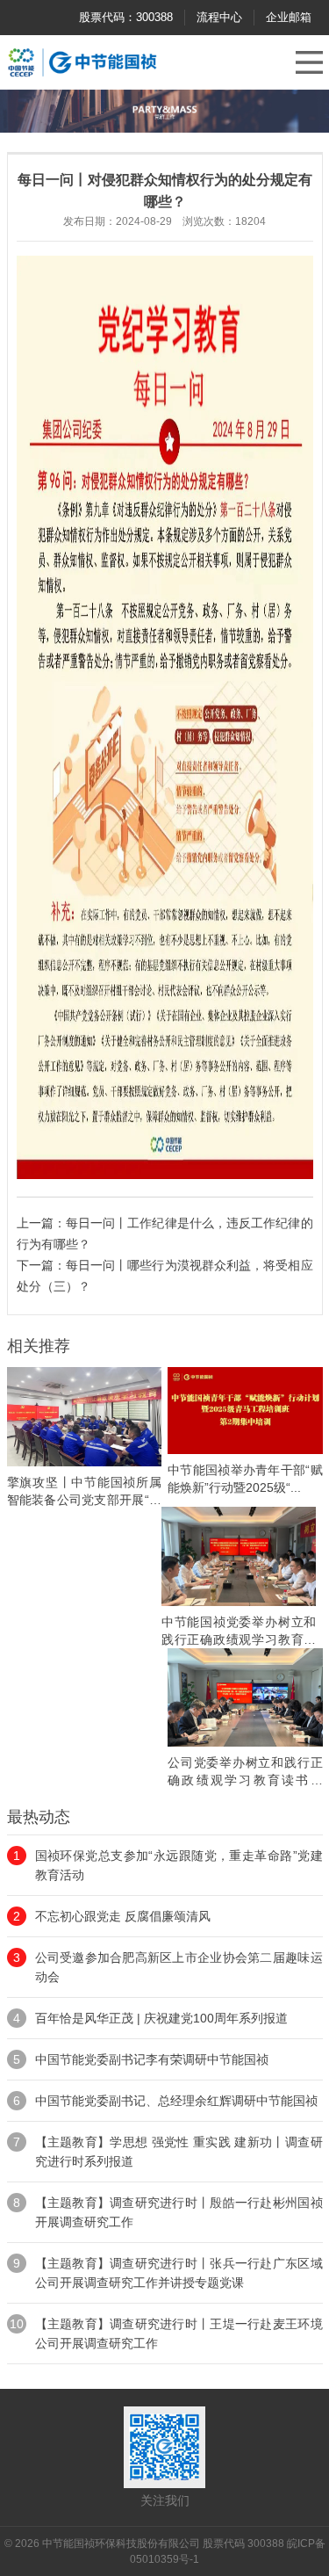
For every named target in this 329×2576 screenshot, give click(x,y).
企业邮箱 (289, 17)
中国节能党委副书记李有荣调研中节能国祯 (152, 2059)
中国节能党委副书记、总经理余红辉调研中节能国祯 (176, 2101)
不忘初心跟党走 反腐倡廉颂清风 (123, 1916)
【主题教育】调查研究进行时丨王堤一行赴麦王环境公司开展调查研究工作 (179, 2334)
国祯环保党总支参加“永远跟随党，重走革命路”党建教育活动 (179, 1865)
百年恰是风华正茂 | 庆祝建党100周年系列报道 (161, 2018)
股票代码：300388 (126, 17)
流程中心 (219, 17)
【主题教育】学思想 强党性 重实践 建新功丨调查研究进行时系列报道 (179, 2152)
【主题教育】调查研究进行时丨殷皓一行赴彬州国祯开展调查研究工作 (179, 2212)
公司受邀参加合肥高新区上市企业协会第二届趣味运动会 (179, 1967)
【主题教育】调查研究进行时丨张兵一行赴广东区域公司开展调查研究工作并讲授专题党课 (179, 2273)
